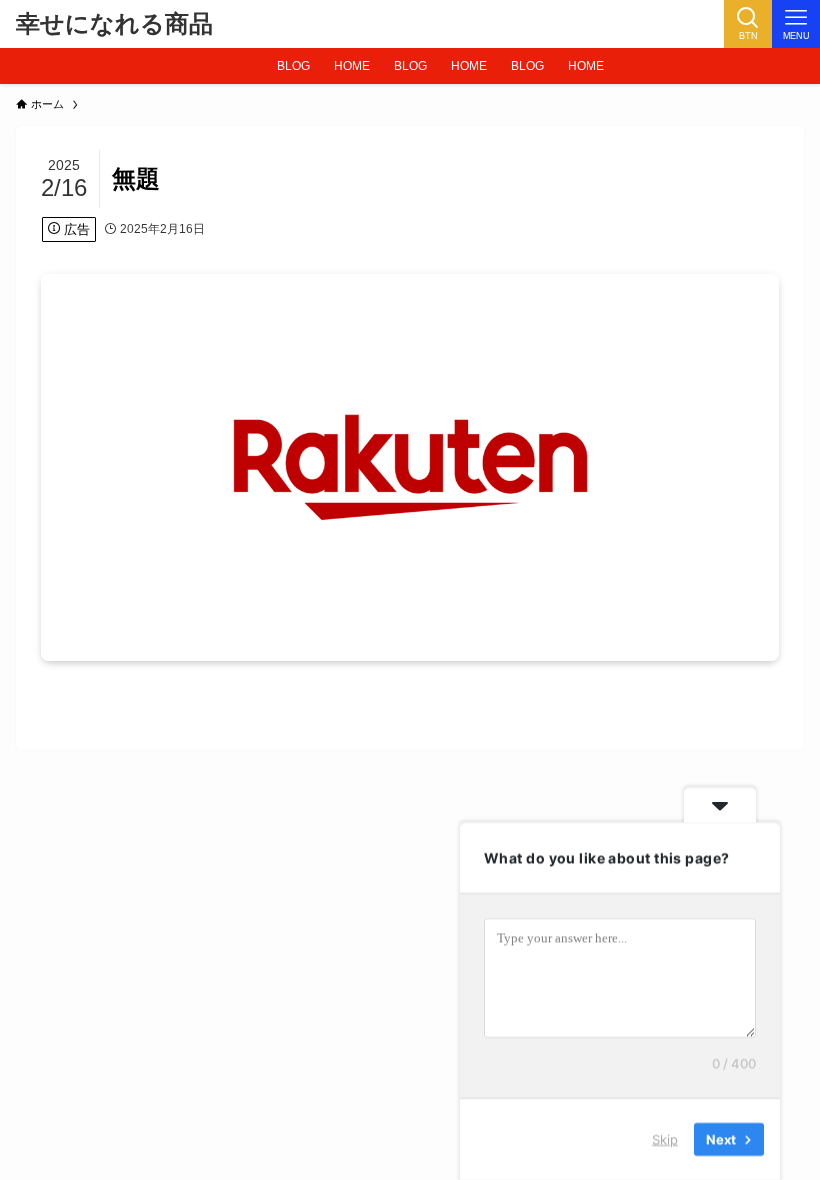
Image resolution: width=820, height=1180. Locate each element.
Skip (665, 1139)
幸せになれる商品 (114, 24)
